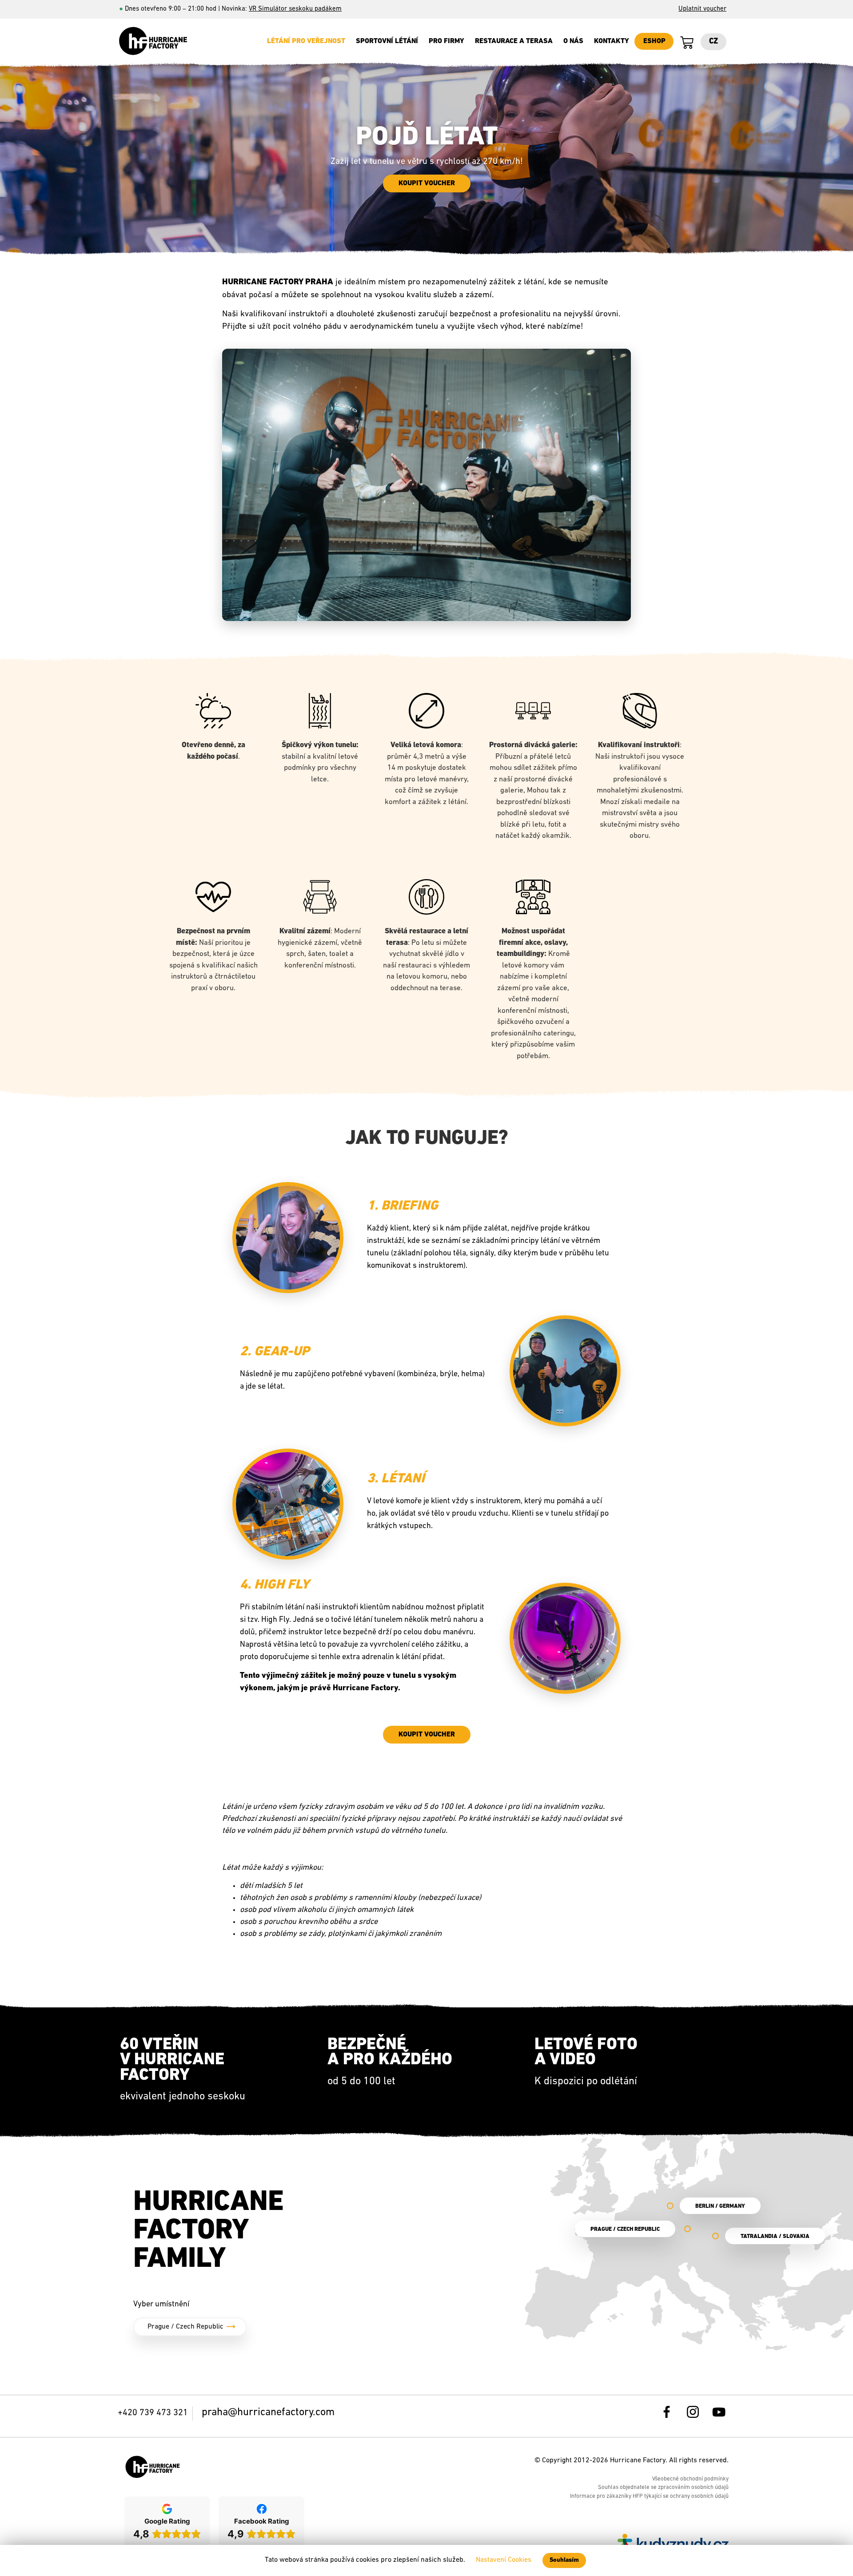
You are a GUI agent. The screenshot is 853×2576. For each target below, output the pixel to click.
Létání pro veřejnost (306, 41)
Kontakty (612, 41)
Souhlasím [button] (564, 2560)
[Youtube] (723, 2416)
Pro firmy (446, 41)
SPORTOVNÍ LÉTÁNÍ (387, 41)
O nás (573, 41)
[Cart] (687, 43)
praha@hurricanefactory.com (268, 2413)
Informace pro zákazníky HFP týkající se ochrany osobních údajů (649, 2496)
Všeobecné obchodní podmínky (690, 2479)
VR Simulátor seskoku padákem (295, 9)
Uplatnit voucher (702, 9)
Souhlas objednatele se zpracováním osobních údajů (663, 2487)
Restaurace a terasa (514, 41)
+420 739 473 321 (153, 2413)
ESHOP (654, 41)
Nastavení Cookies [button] (504, 2560)
